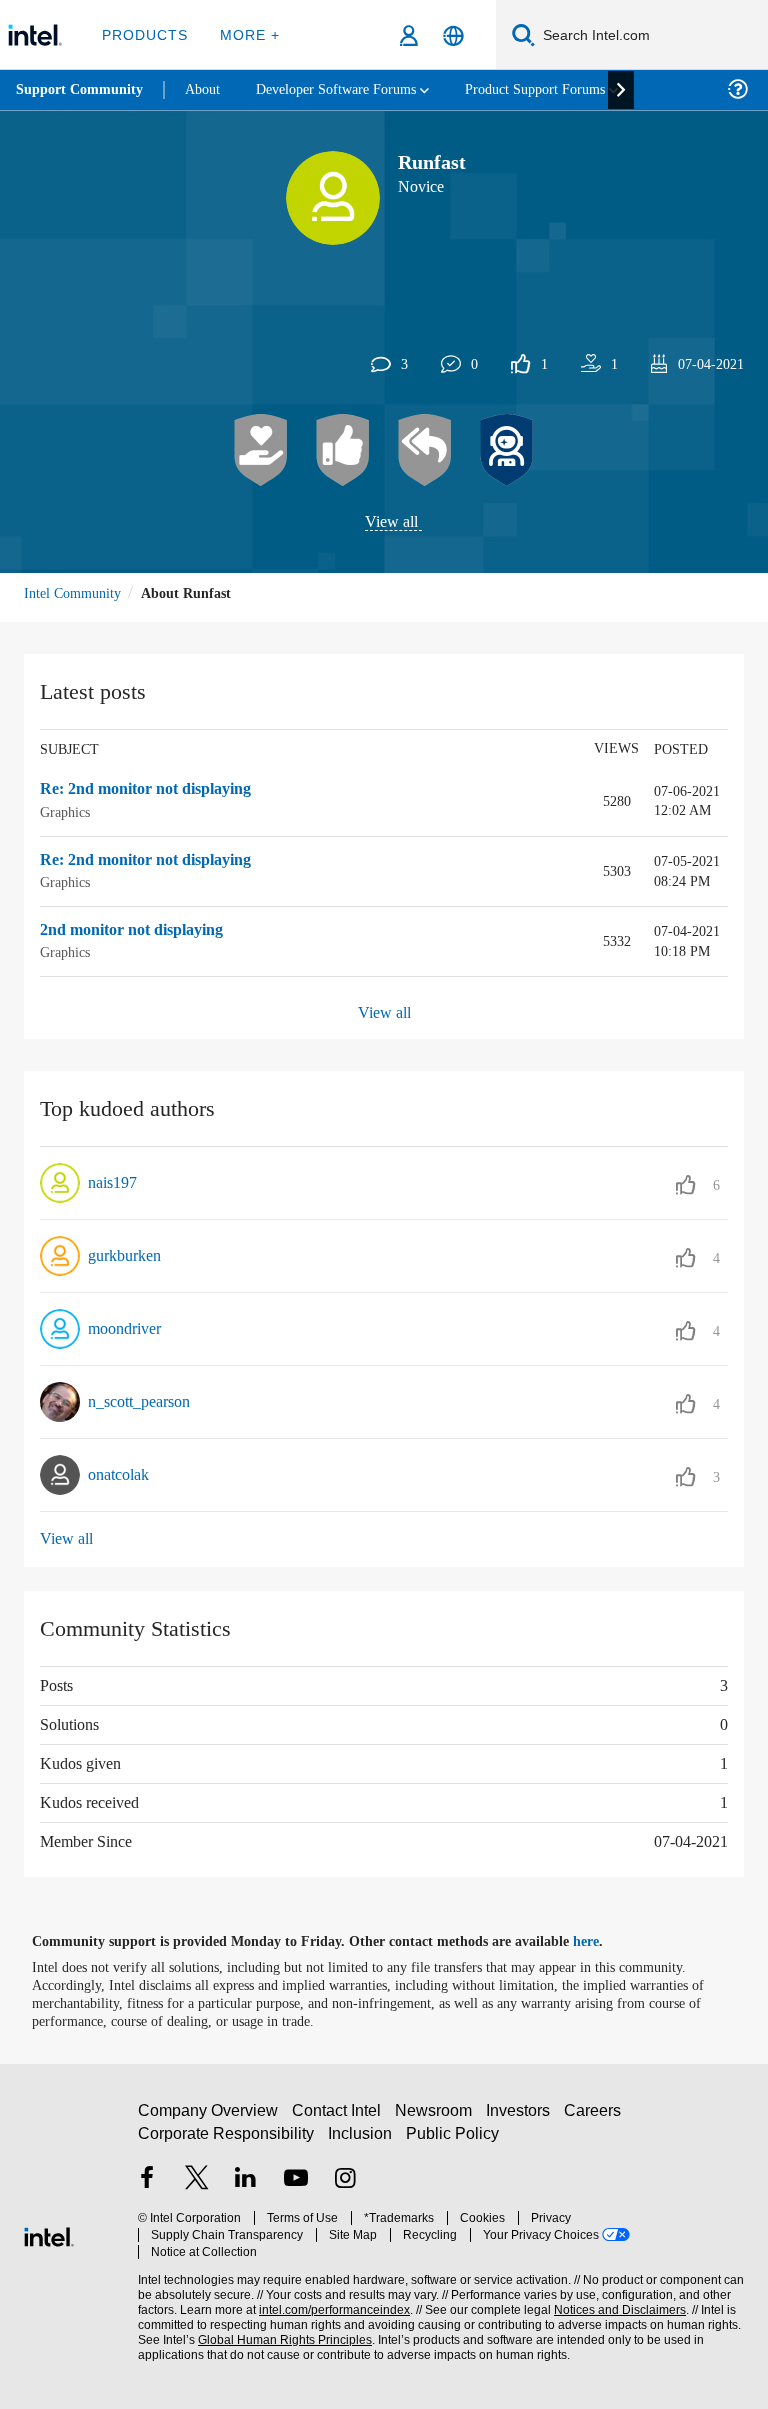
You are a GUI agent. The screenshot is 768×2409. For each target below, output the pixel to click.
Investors (522, 2118)
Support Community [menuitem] (81, 90)
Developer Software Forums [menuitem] (351, 89)
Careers (596, 2118)
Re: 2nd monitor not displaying (158, 791)
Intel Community (76, 593)
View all (391, 522)
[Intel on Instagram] (345, 2188)
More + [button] (244, 34)
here (603, 1942)
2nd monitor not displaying (144, 931)
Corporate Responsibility (227, 2141)
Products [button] (143, 34)
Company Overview (208, 2118)
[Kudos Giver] (343, 451)
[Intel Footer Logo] (49, 2233)
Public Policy (452, 2141)
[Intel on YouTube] (296, 2188)
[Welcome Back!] (507, 451)
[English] (453, 35)
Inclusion (361, 2141)
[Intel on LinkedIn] (246, 2188)
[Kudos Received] (261, 451)
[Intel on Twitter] (197, 2188)
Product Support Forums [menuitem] (565, 89)
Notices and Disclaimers (616, 2301)
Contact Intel (339, 2118)
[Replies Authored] (425, 451)
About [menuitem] (208, 89)
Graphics (67, 812)
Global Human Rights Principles (279, 2331)
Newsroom (437, 2118)
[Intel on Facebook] (147, 2188)
